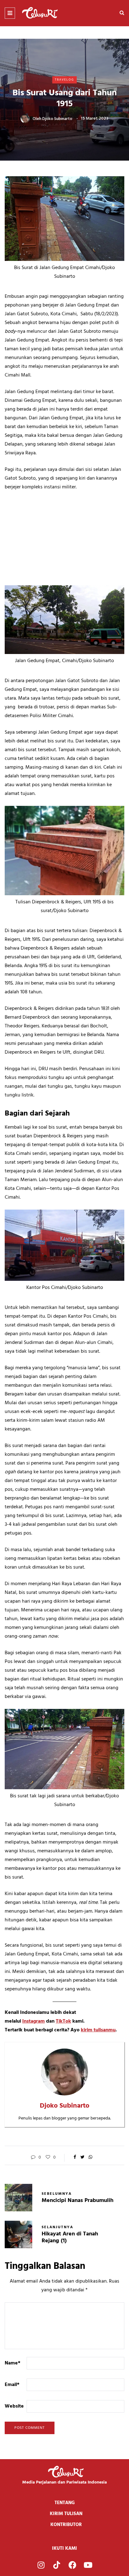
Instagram (34, 2021)
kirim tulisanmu (98, 2030)
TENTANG (65, 2503)
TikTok (63, 2021)
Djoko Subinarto (57, 119)
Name (13, 2363)
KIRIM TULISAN (66, 2514)
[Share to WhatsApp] (90, 2158)
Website (14, 2406)
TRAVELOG (64, 80)
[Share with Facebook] (75, 2158)
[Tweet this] (83, 2158)
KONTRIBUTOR (66, 2525)
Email (12, 2385)
